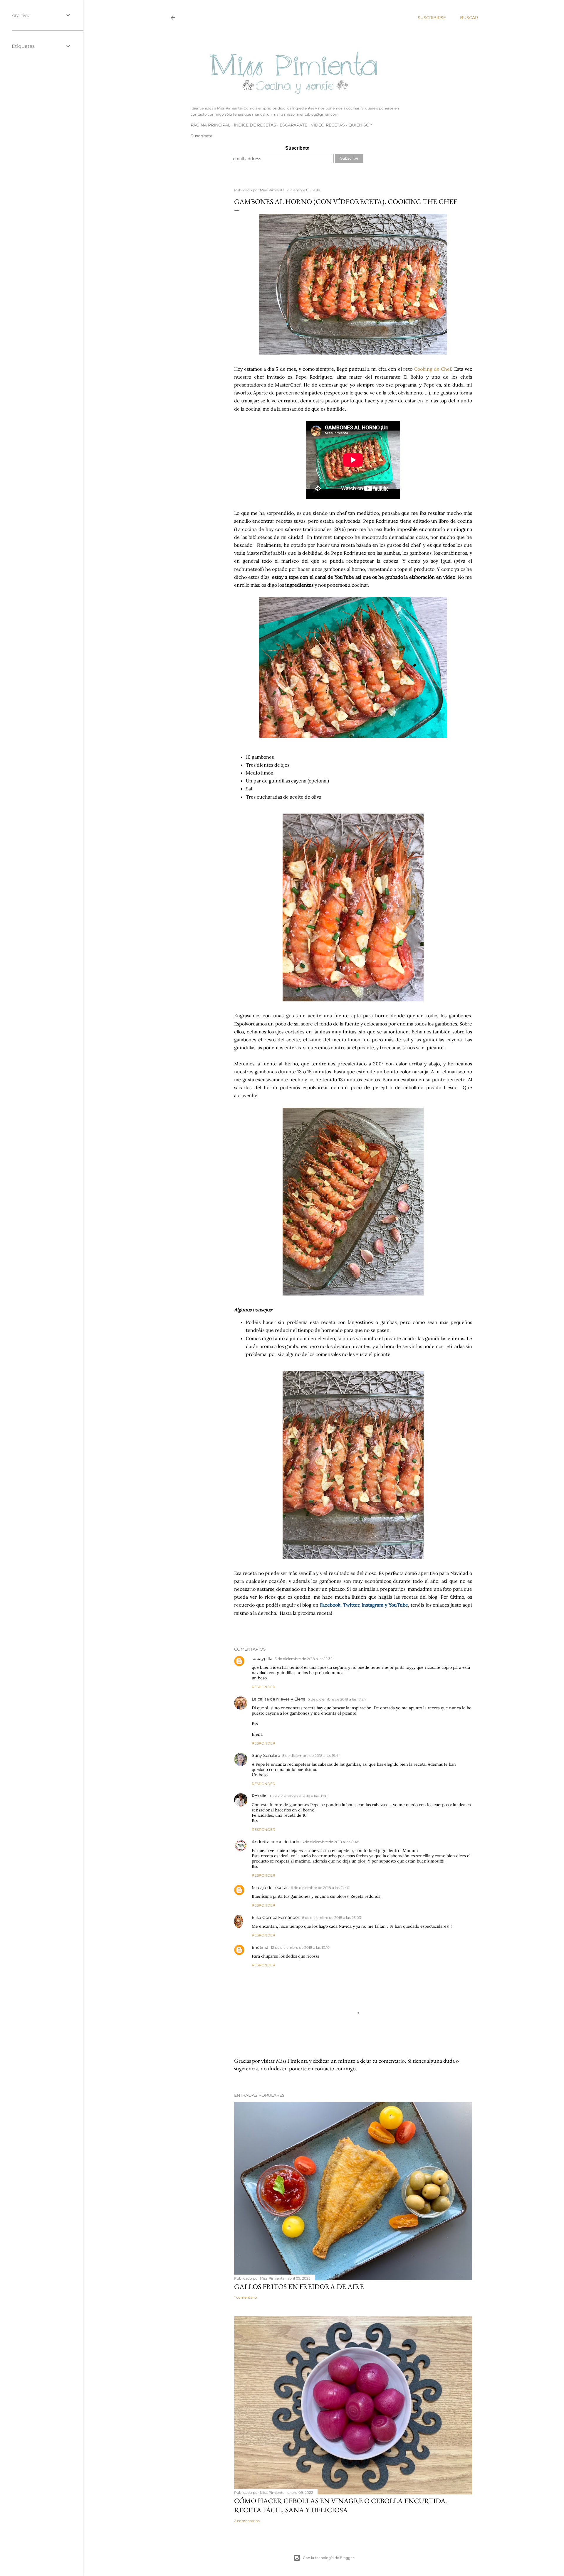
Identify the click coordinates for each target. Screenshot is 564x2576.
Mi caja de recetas (270, 1887)
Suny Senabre (266, 1755)
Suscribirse (432, 18)
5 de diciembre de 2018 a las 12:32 (304, 1659)
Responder (263, 1687)
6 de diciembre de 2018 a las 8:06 (299, 1796)
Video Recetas (328, 125)
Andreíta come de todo (276, 1842)
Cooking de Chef (433, 369)
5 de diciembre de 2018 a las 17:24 (337, 1699)
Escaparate (293, 125)
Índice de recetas (255, 125)
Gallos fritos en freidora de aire (299, 2286)
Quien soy (360, 125)
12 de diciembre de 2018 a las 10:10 (300, 1947)
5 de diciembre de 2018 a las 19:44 (312, 1756)
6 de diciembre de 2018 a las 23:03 (331, 1918)
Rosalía (260, 1796)
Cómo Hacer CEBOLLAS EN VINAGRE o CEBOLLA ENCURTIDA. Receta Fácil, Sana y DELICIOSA (341, 2505)
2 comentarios (247, 2521)
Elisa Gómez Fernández (276, 1917)
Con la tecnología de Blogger (328, 2558)
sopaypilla (262, 1659)
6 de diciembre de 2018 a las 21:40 (320, 1888)
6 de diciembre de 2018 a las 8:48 (330, 1842)
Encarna (260, 1947)
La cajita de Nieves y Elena (279, 1699)
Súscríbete (297, 148)
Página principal (210, 125)
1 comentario (246, 2297)
